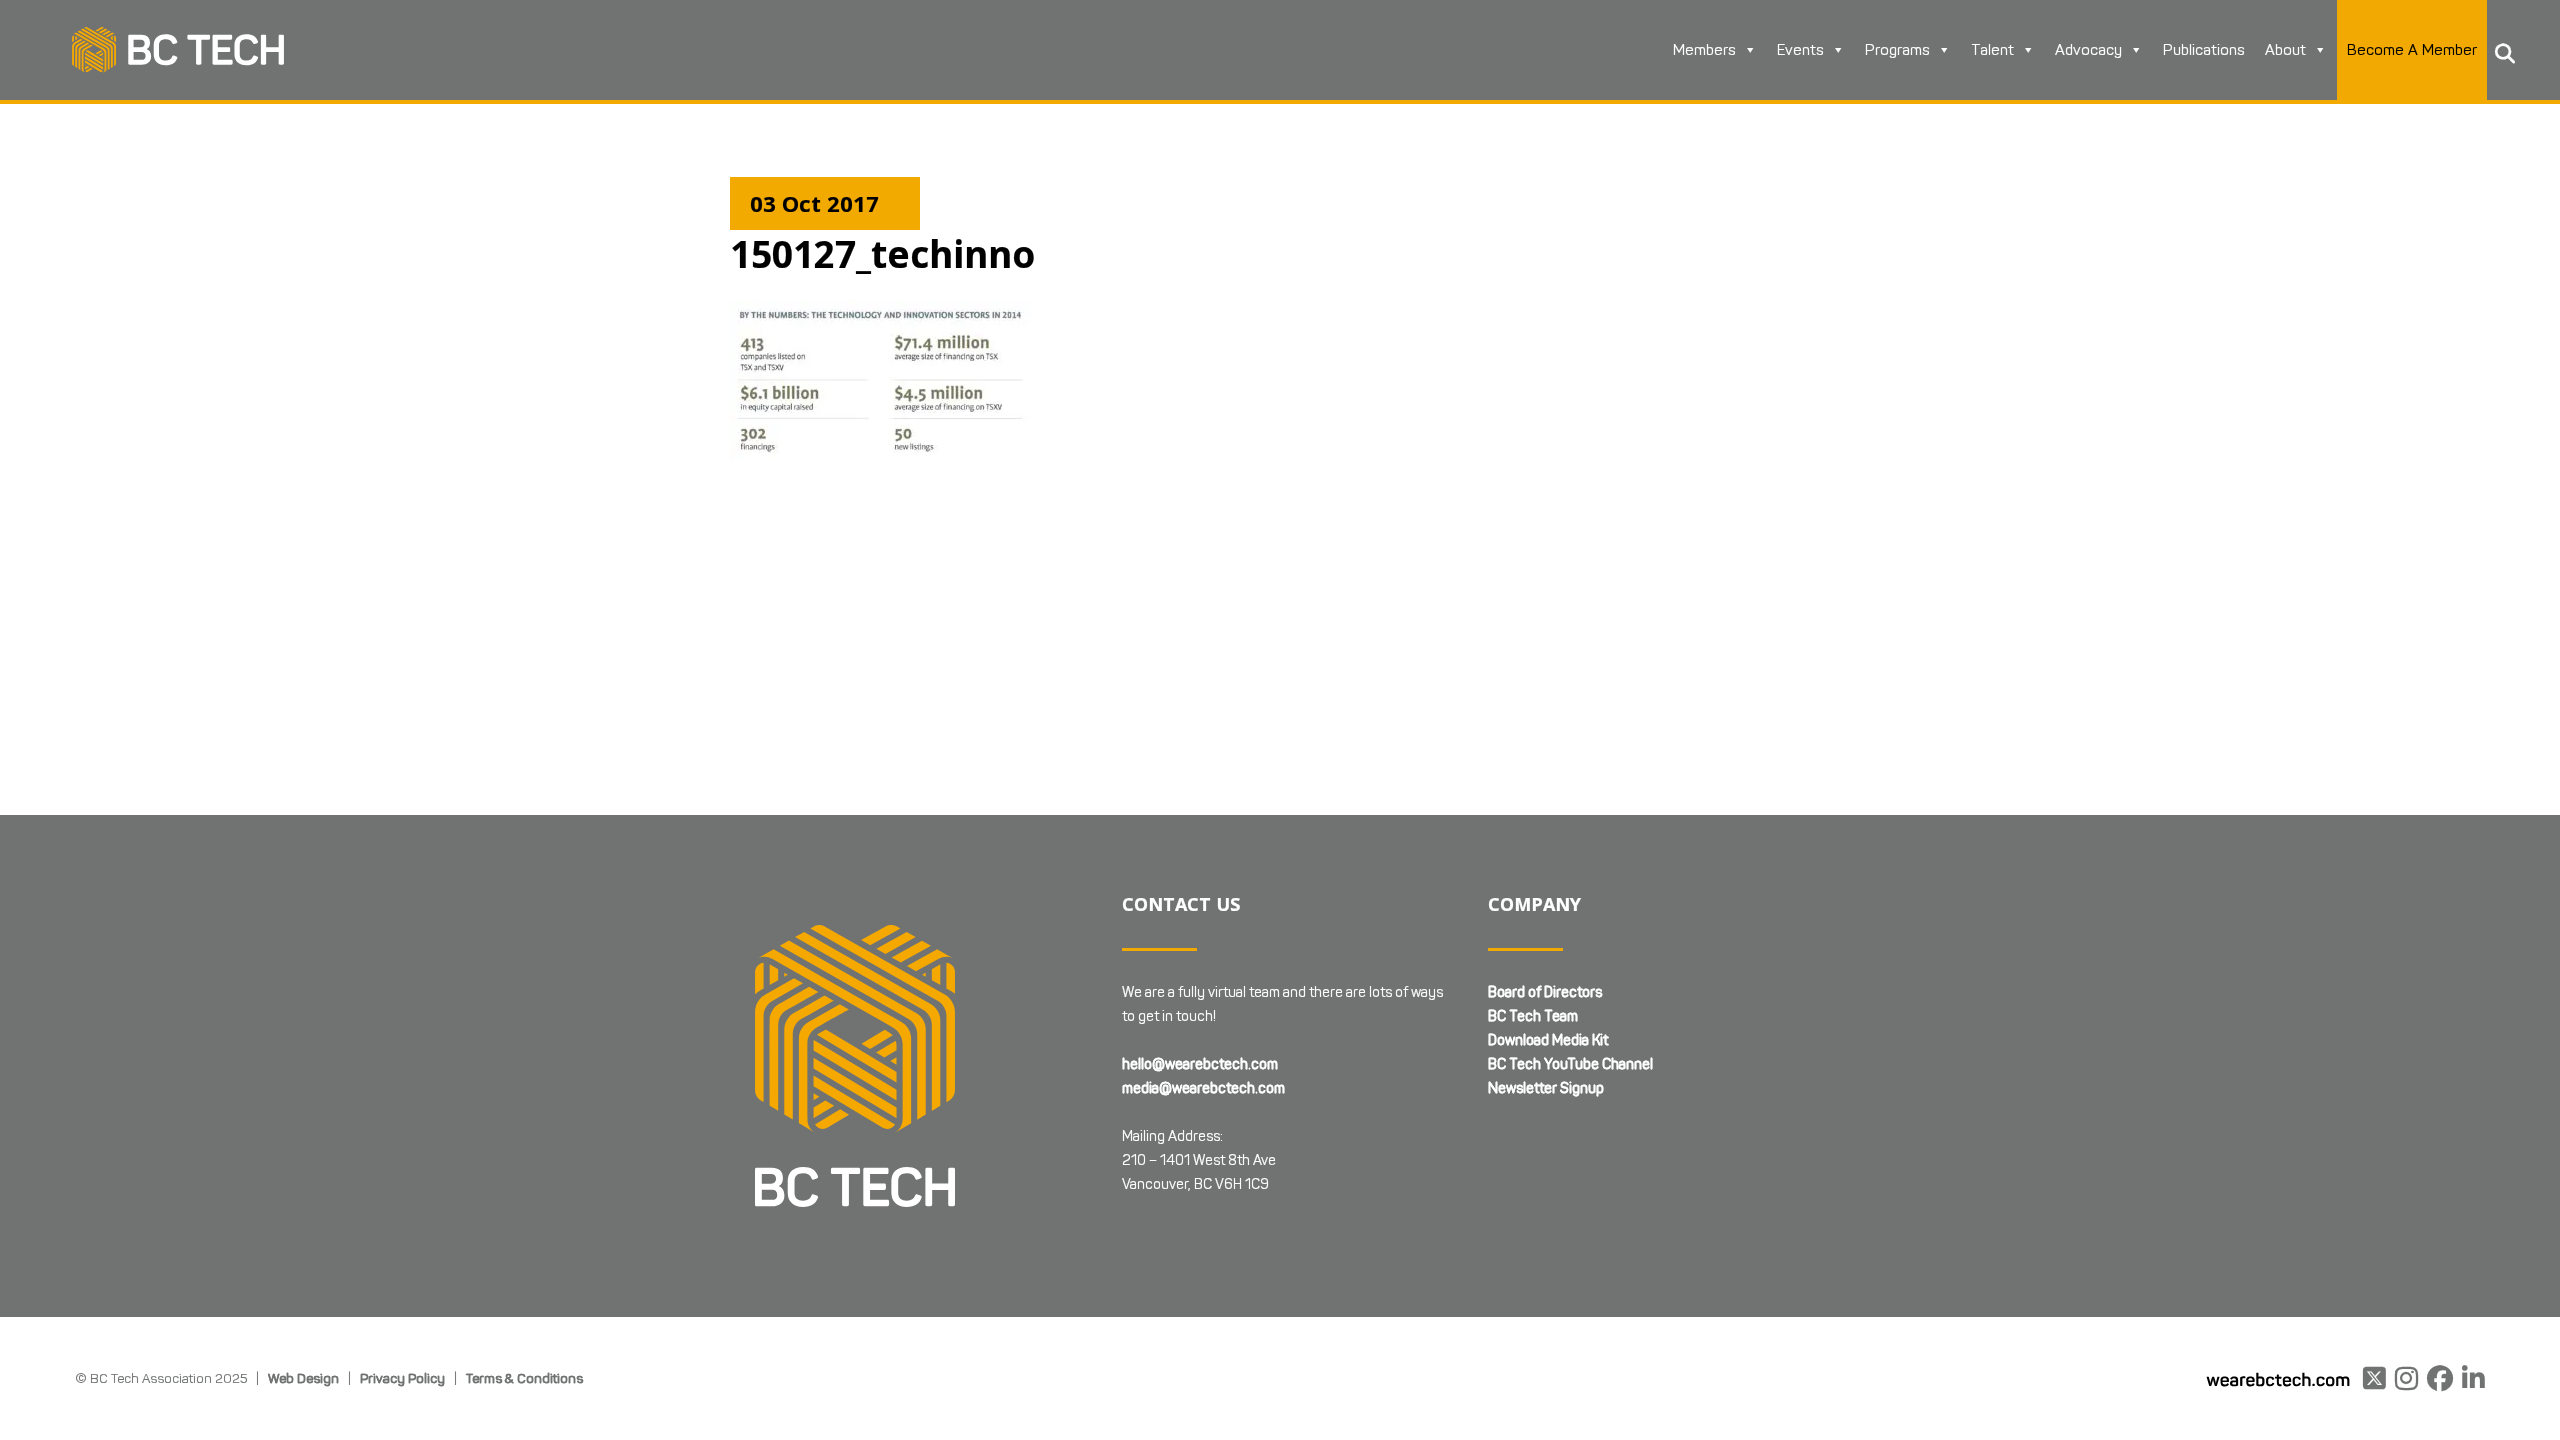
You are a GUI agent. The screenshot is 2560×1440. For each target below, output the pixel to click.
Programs (1897, 50)
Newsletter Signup (1546, 1088)
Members (1704, 50)
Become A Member (2412, 50)
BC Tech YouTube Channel (1570, 1064)
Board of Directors (1545, 992)
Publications (2204, 50)
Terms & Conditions (524, 1378)
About (2285, 50)
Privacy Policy (402, 1378)
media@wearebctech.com (1203, 1088)
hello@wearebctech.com (1200, 1064)
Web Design (303, 1378)
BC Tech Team (1533, 1016)
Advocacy (2088, 50)
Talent (1992, 50)
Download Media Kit (1548, 1040)
